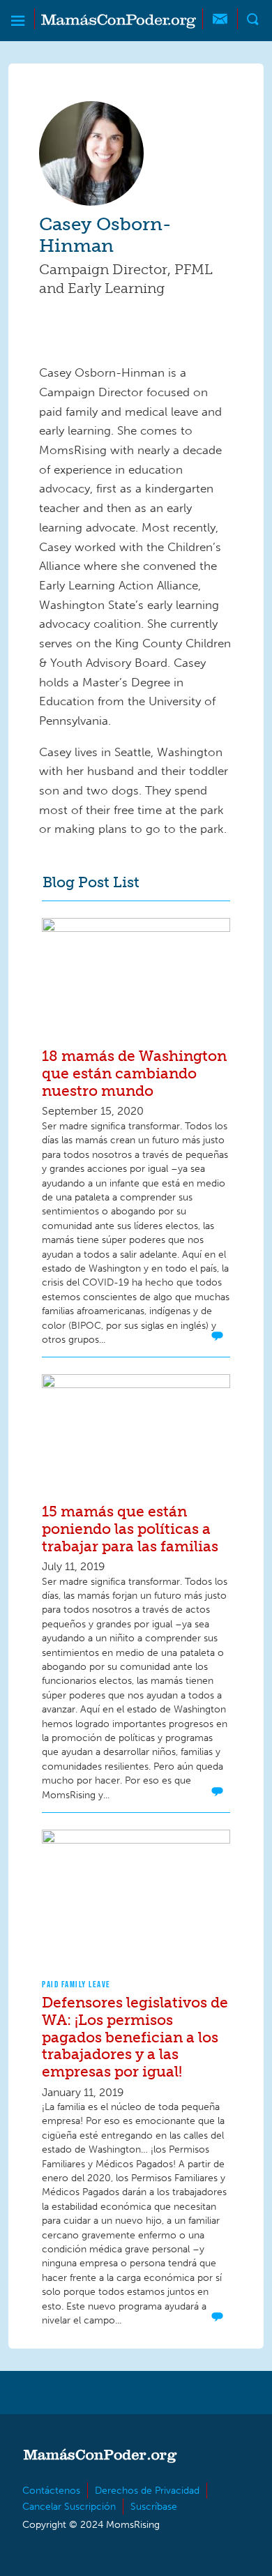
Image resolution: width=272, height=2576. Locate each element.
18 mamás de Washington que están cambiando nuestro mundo (134, 1073)
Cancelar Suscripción (69, 2507)
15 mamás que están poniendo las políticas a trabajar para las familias (130, 1529)
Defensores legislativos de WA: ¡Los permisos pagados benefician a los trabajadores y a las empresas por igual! (135, 2037)
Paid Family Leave (76, 1984)
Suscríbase (154, 2507)
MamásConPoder (119, 21)
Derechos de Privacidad (147, 2491)
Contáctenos (51, 2491)
